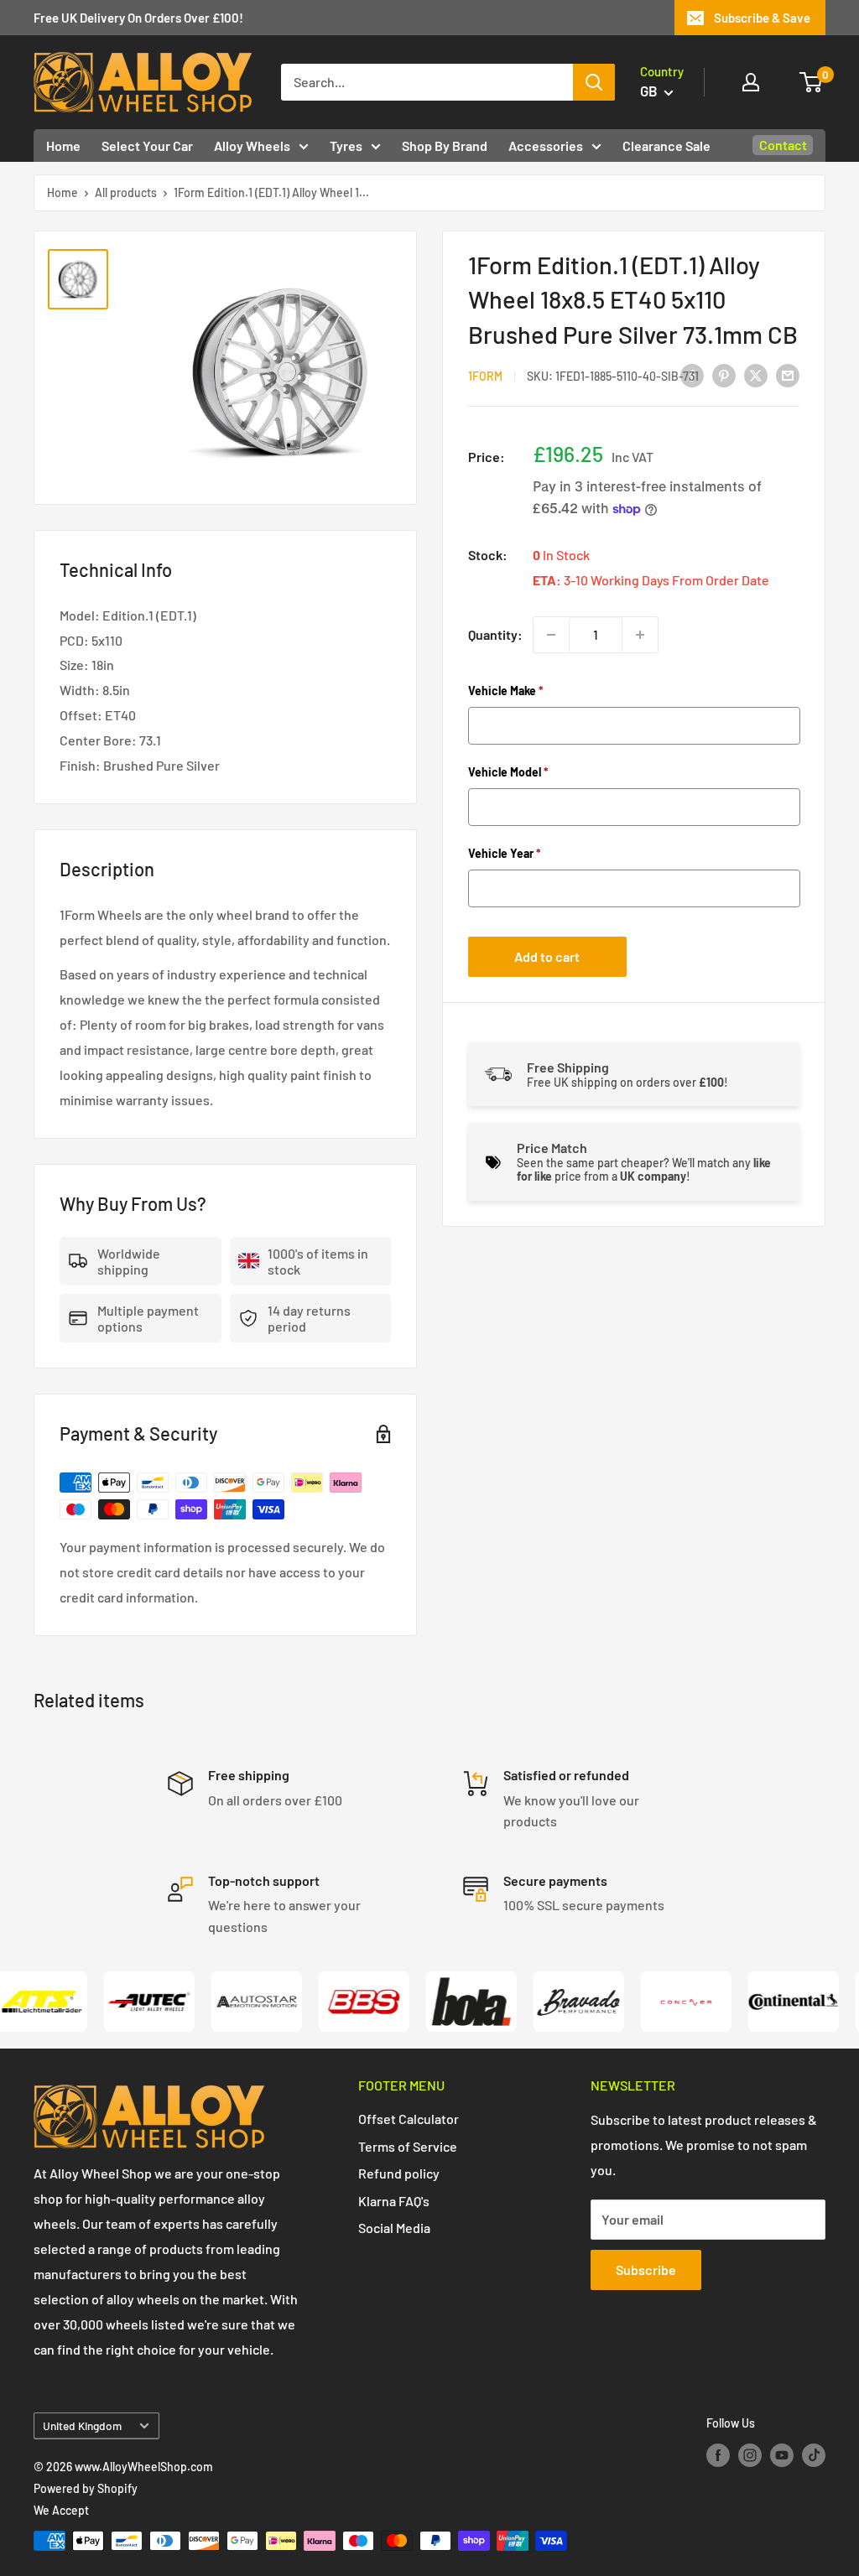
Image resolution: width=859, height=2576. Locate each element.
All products (126, 192)
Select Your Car (147, 145)
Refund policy (399, 2173)
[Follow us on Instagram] (750, 2455)
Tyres (346, 145)
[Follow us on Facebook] (718, 2455)
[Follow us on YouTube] (782, 2455)
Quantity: (495, 634)
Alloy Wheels (252, 145)
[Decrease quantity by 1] (551, 635)
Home (63, 145)
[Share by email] (788, 374)
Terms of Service (408, 2146)
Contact (783, 145)
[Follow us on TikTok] (814, 2455)
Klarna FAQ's (394, 2201)
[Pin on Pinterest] (724, 374)
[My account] (751, 82)
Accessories (546, 145)
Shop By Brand (445, 145)
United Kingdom (82, 2425)
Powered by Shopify (86, 2488)
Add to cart (547, 956)
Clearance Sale (666, 145)
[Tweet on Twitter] (756, 374)
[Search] (594, 82)
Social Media (394, 2228)
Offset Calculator (409, 2119)
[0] (812, 82)
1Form (485, 376)
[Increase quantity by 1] (640, 635)
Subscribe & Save (762, 18)
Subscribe (646, 2270)
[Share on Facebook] (692, 374)
